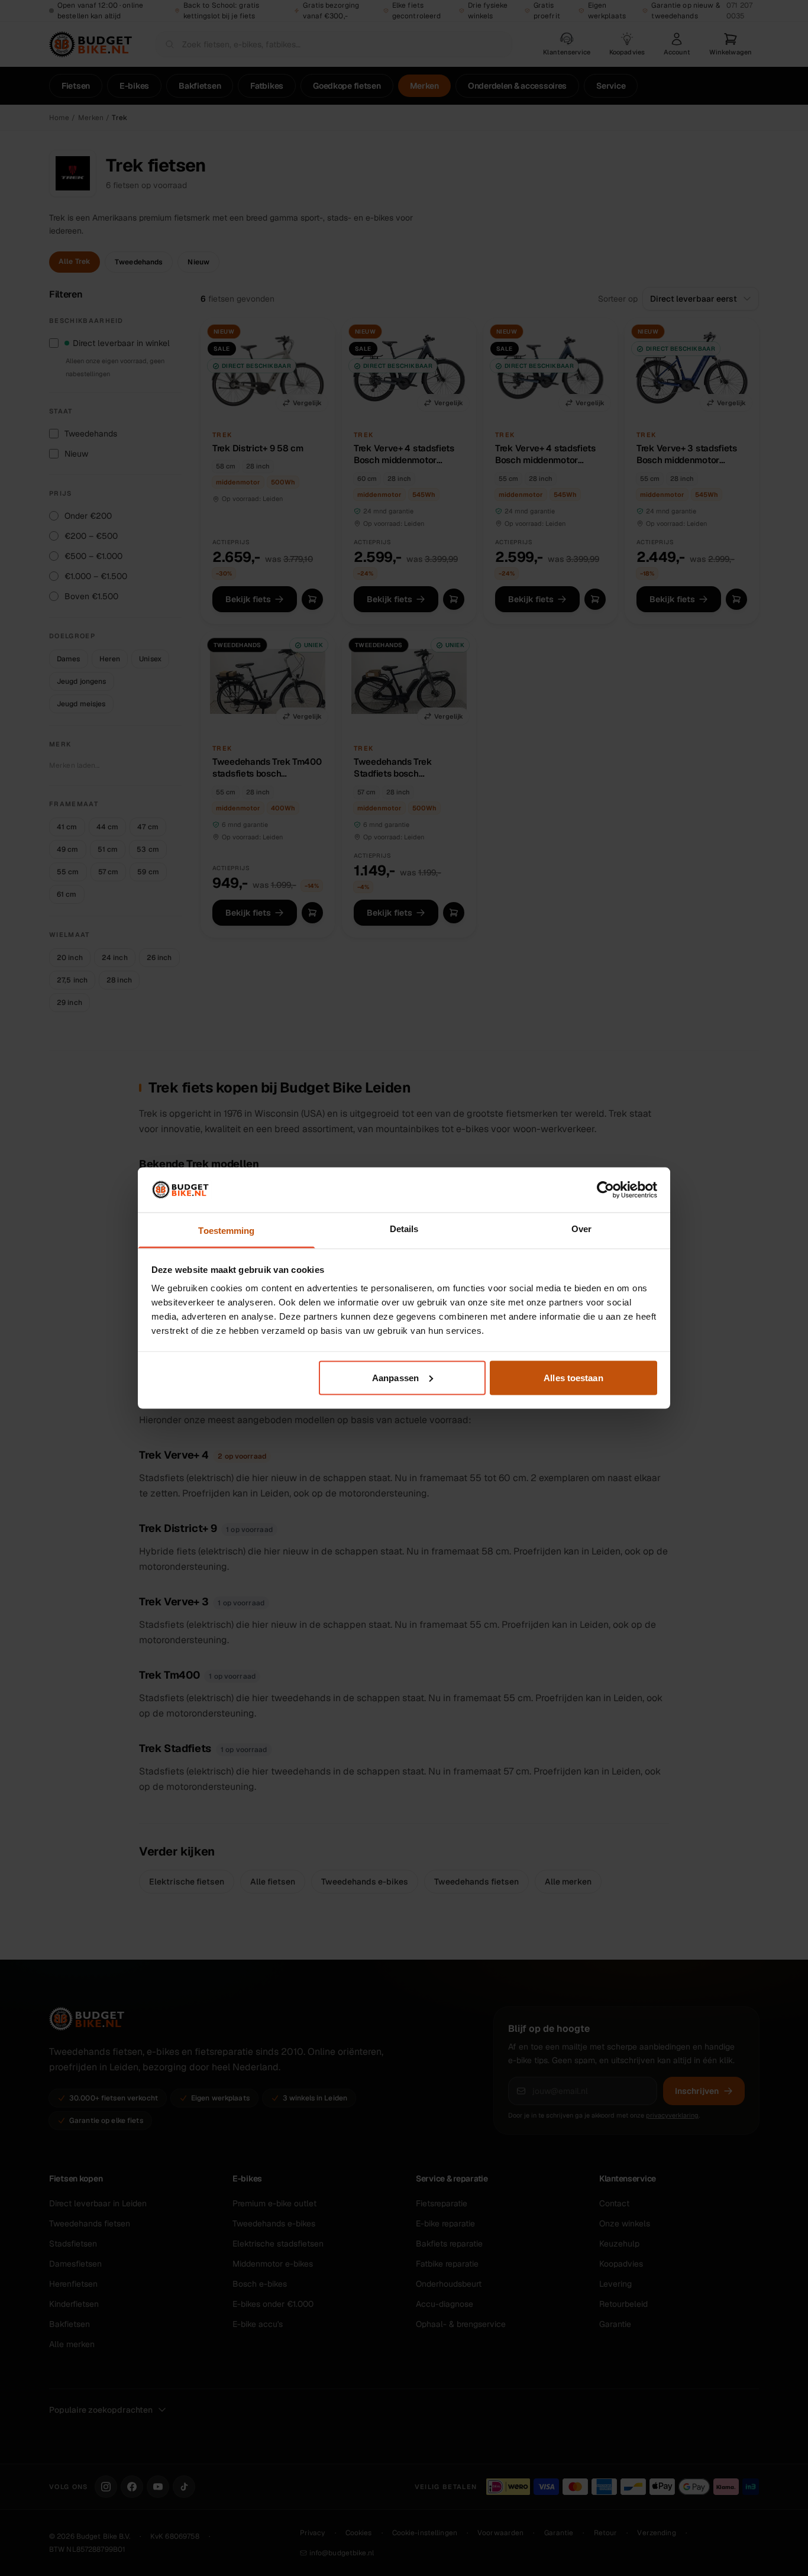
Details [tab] (404, 1229)
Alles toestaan (573, 1377)
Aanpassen (395, 1377)
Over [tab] (581, 1229)
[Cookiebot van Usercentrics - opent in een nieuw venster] (605, 1190)
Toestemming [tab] (226, 1231)
